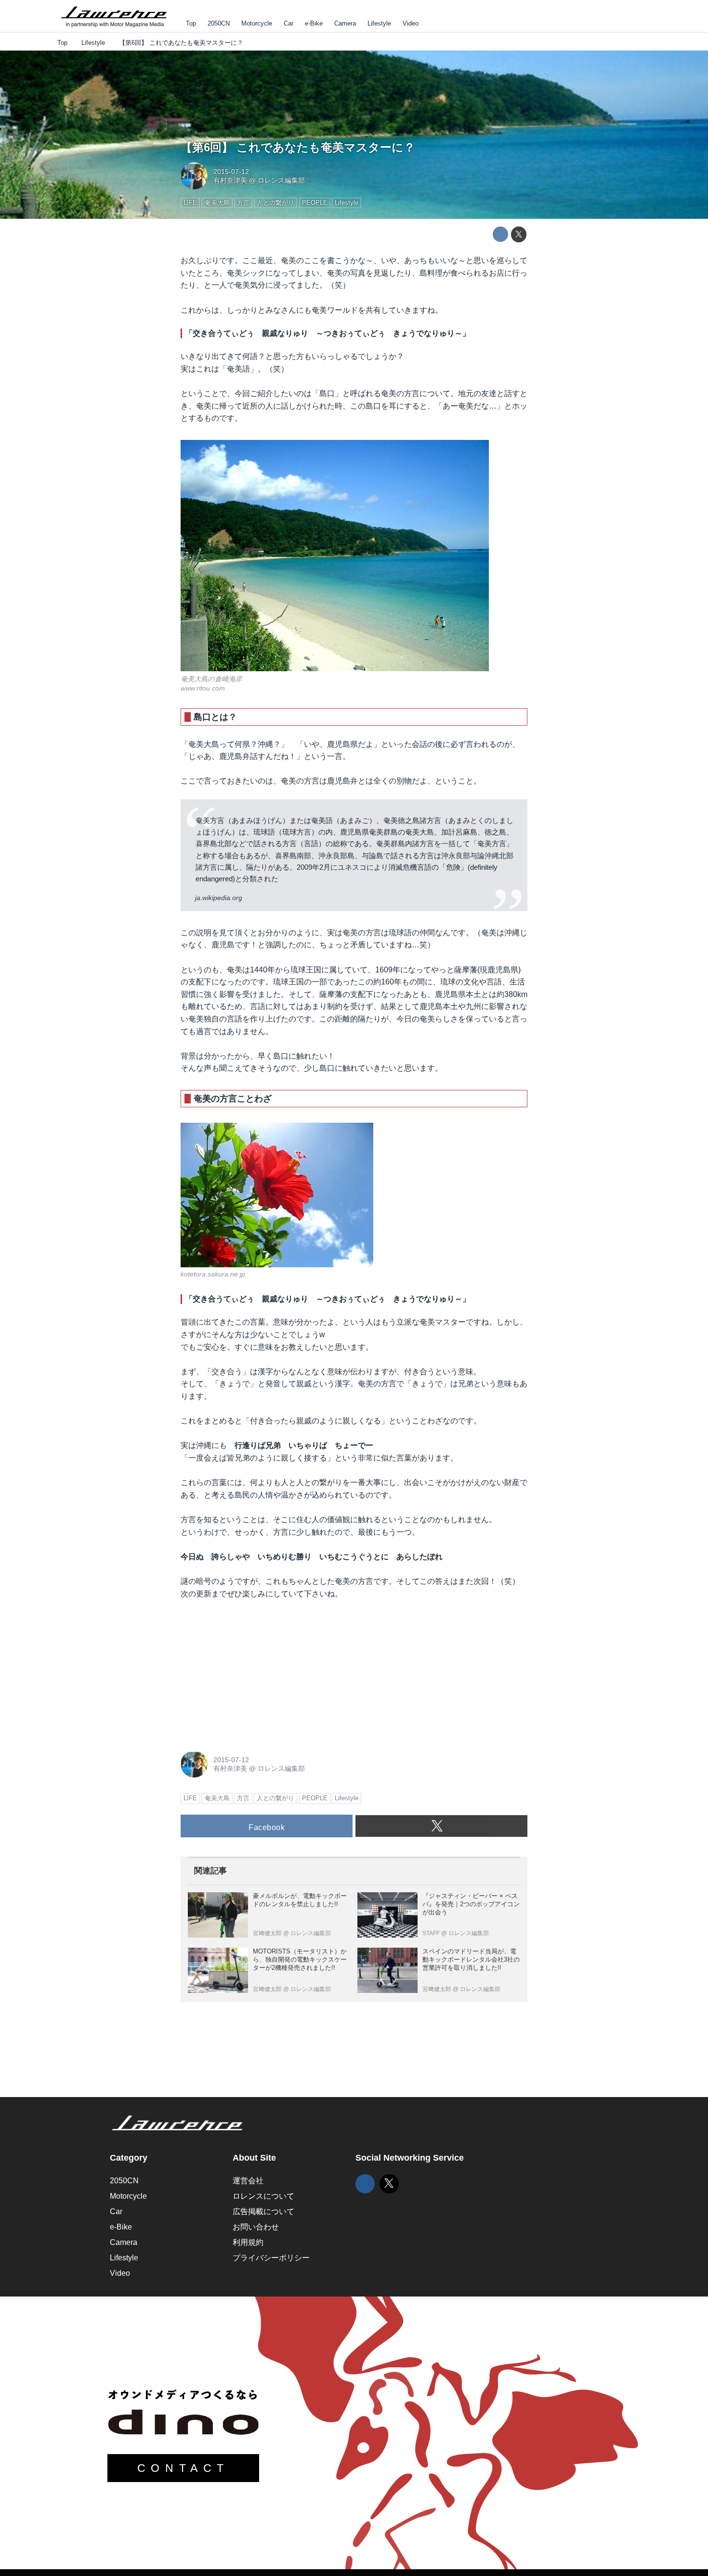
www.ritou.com (203, 688)
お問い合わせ (256, 2227)
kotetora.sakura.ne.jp (213, 1274)
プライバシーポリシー (271, 2258)
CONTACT (183, 2468)
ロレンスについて (263, 2196)
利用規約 (248, 2242)
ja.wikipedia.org (219, 898)
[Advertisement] (253, 1673)
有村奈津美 (230, 180)
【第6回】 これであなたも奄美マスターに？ (298, 147)
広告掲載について (263, 2211)
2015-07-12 (231, 172)
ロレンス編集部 (281, 180)
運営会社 (248, 2181)
